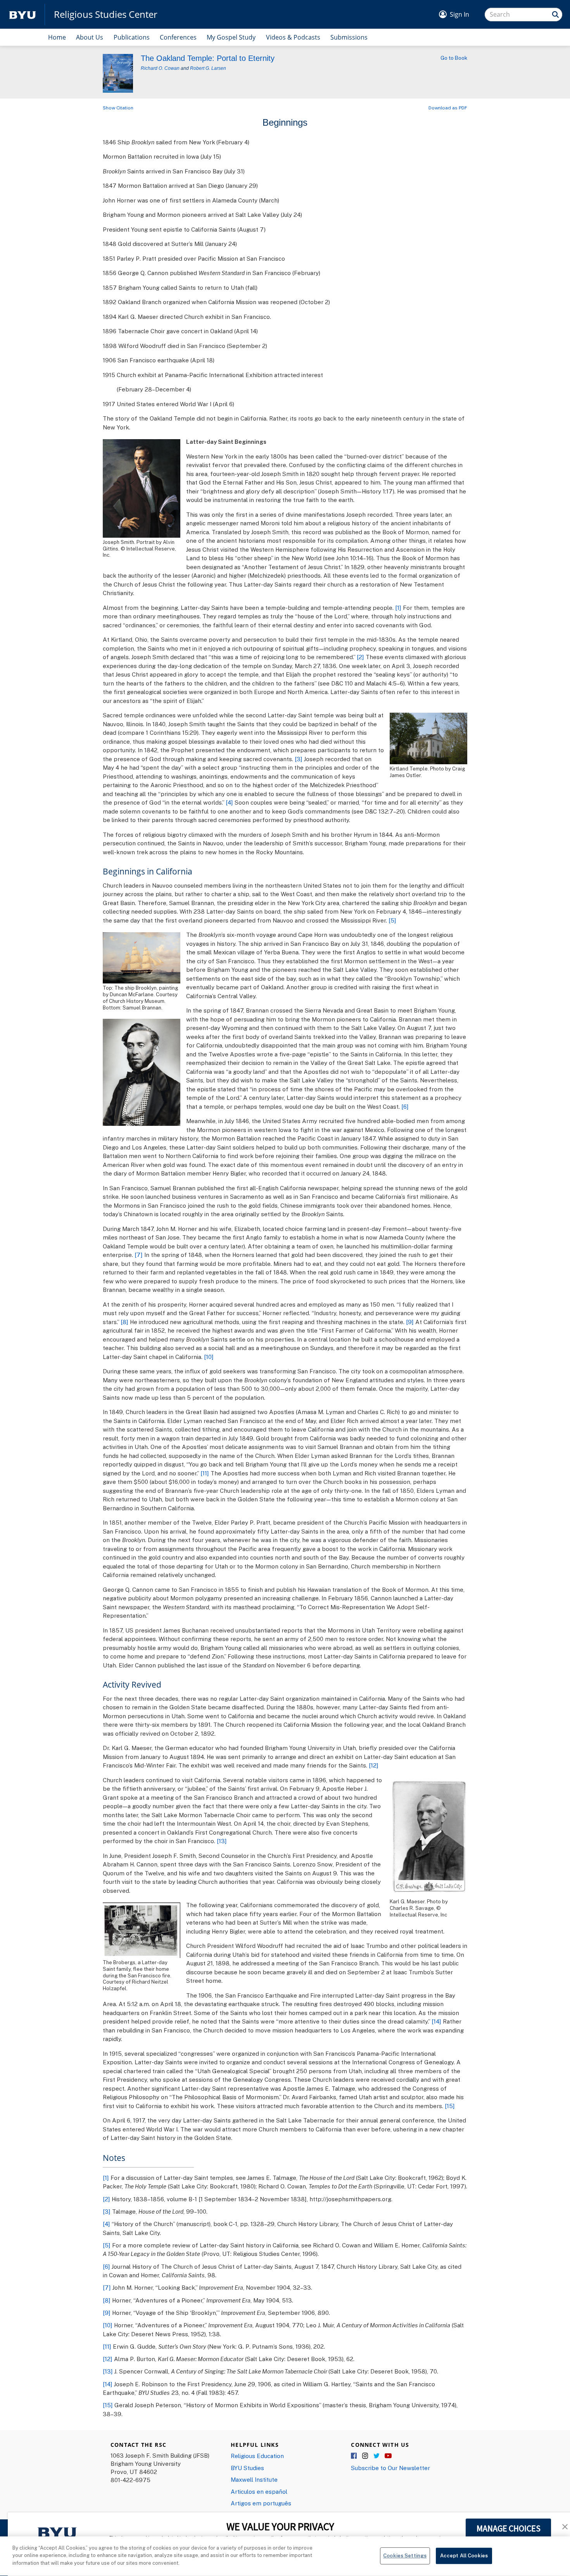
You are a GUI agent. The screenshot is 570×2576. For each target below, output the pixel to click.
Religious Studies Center (106, 14)
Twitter (377, 2456)
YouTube (388, 2456)
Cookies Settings (405, 2555)
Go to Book (454, 58)
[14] (436, 2021)
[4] (229, 802)
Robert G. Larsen (208, 68)
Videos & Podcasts (293, 37)
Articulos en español (259, 2491)
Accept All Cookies (464, 2555)
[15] (450, 2106)
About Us (90, 37)
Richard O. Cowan (160, 68)
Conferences (178, 37)
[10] (209, 1357)
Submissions (349, 37)
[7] (139, 1255)
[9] (410, 1322)
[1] (398, 608)
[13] (222, 1841)
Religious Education (257, 2456)
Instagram (366, 2456)
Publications (132, 37)
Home (57, 37)
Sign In (459, 14)
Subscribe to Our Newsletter (390, 2468)
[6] (405, 1106)
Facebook (354, 2456)
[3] (299, 759)
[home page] (22, 15)
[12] (374, 1765)
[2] (360, 657)
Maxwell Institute (254, 2479)
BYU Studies (247, 2468)
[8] (124, 1322)
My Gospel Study (231, 37)
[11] (205, 1473)
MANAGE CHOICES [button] (509, 2528)
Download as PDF (448, 108)
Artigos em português (261, 2503)
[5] (392, 920)
